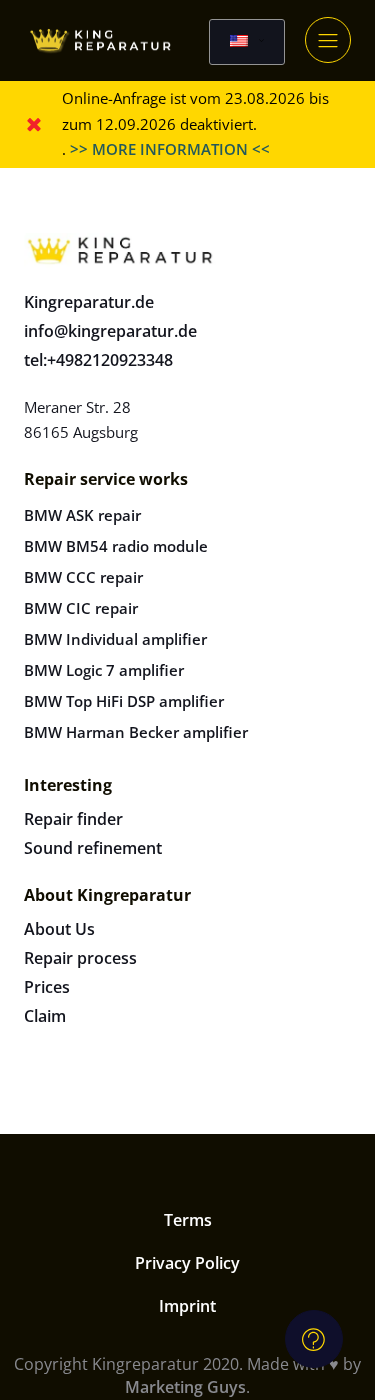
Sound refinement (93, 848)
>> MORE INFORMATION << (170, 149)
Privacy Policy (187, 1263)
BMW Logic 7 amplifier (104, 670)
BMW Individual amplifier (115, 639)
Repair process (80, 958)
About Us (59, 929)
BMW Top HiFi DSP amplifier (124, 701)
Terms (188, 1220)
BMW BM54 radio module (116, 546)
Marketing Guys (185, 1387)
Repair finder (73, 819)
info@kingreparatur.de (110, 331)
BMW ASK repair (82, 515)
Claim (45, 1016)
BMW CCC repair (83, 577)
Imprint (187, 1306)
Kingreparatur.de (89, 302)
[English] (247, 41)
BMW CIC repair (81, 608)
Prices (47, 987)
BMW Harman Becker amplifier (136, 732)
